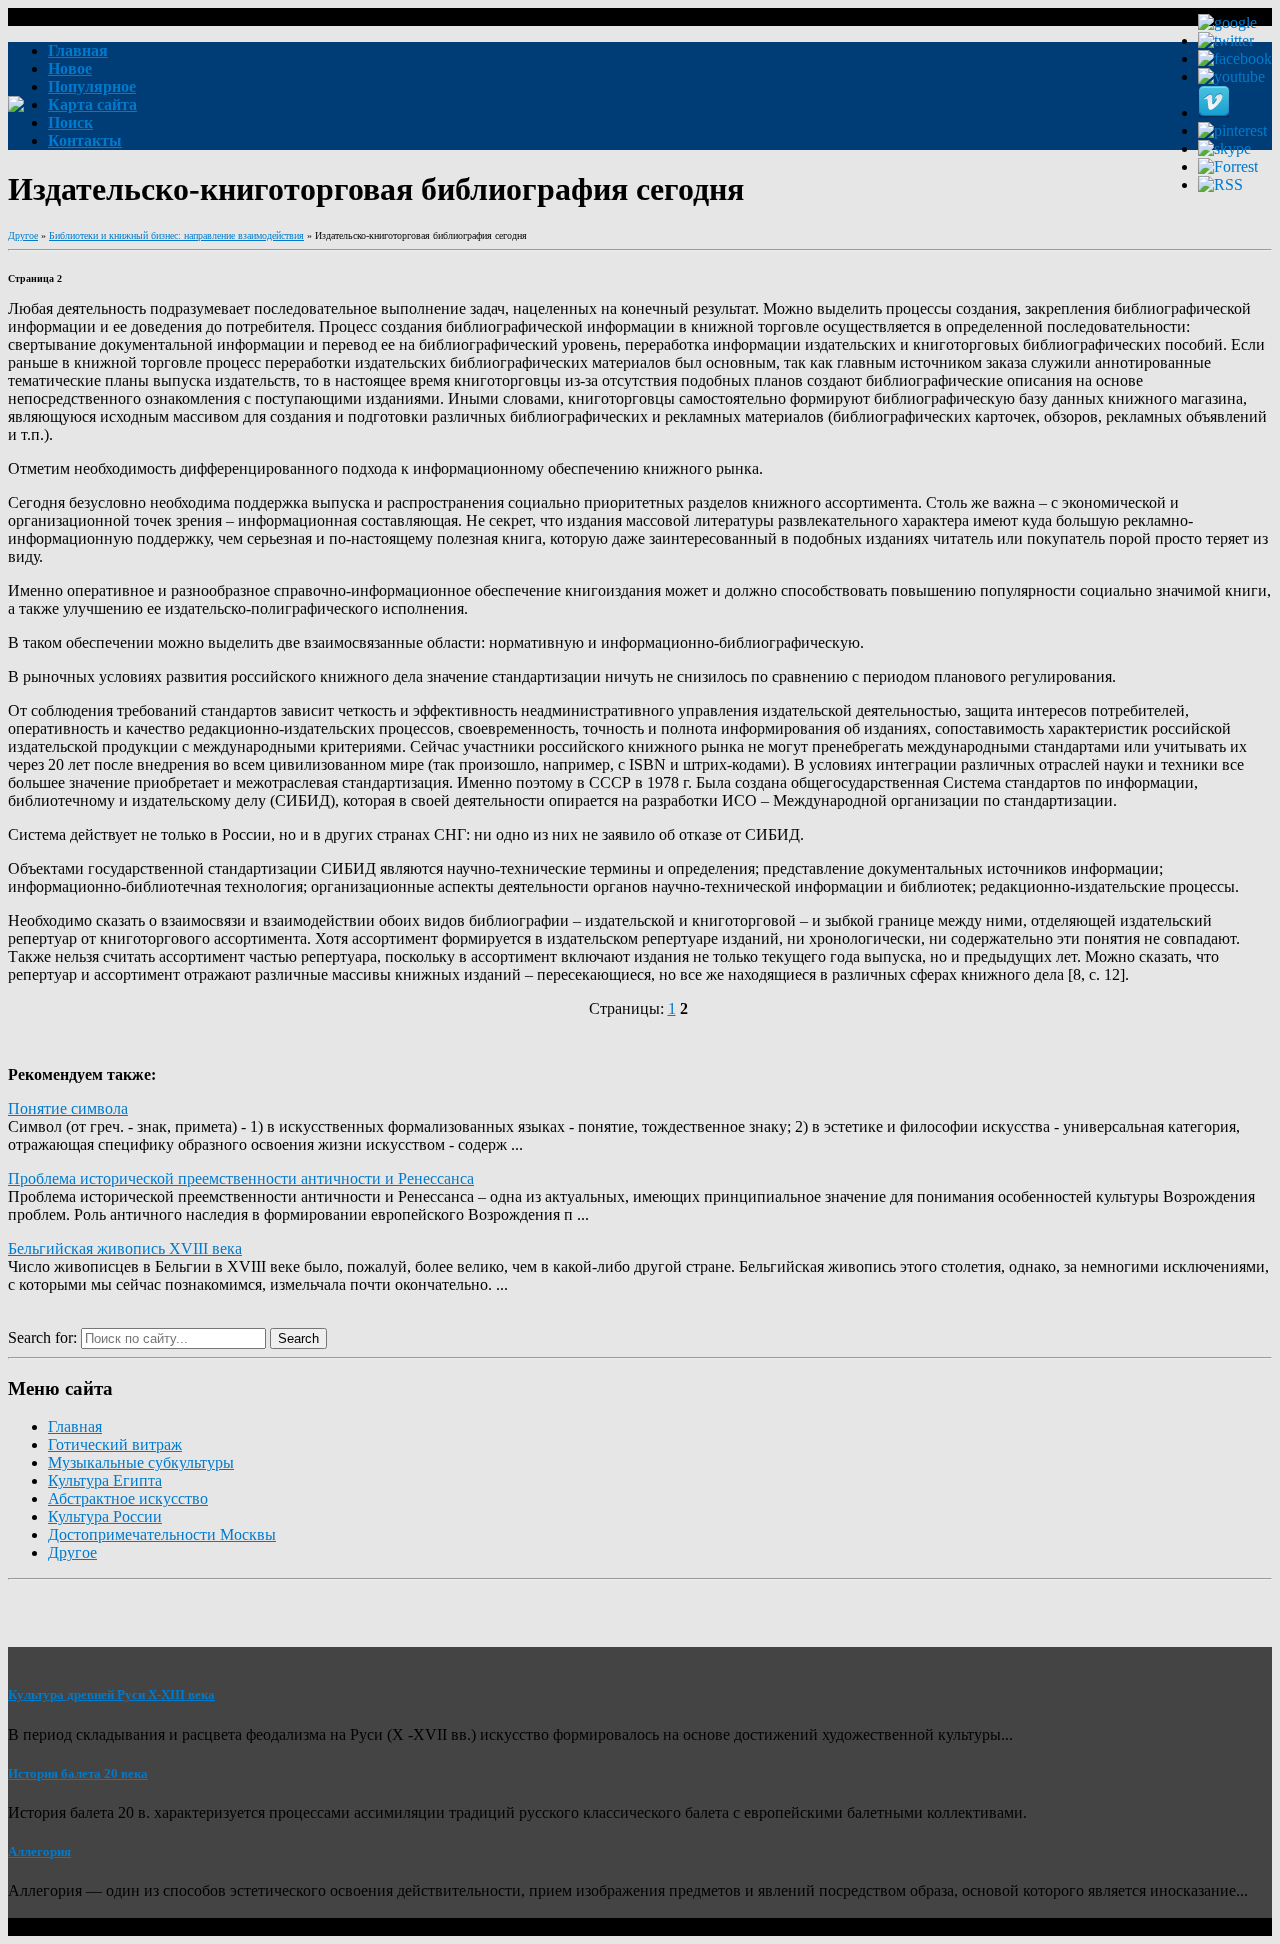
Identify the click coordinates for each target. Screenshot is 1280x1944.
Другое (23, 235)
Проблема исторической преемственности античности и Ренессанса (241, 1178)
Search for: (42, 1337)
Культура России (105, 1516)
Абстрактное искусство (128, 1498)
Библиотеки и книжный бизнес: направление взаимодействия (176, 235)
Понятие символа (68, 1108)
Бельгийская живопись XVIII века (125, 1248)
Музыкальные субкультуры (141, 1462)
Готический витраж (115, 1444)
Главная (75, 1426)
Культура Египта (105, 1480)
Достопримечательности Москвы (162, 1534)
